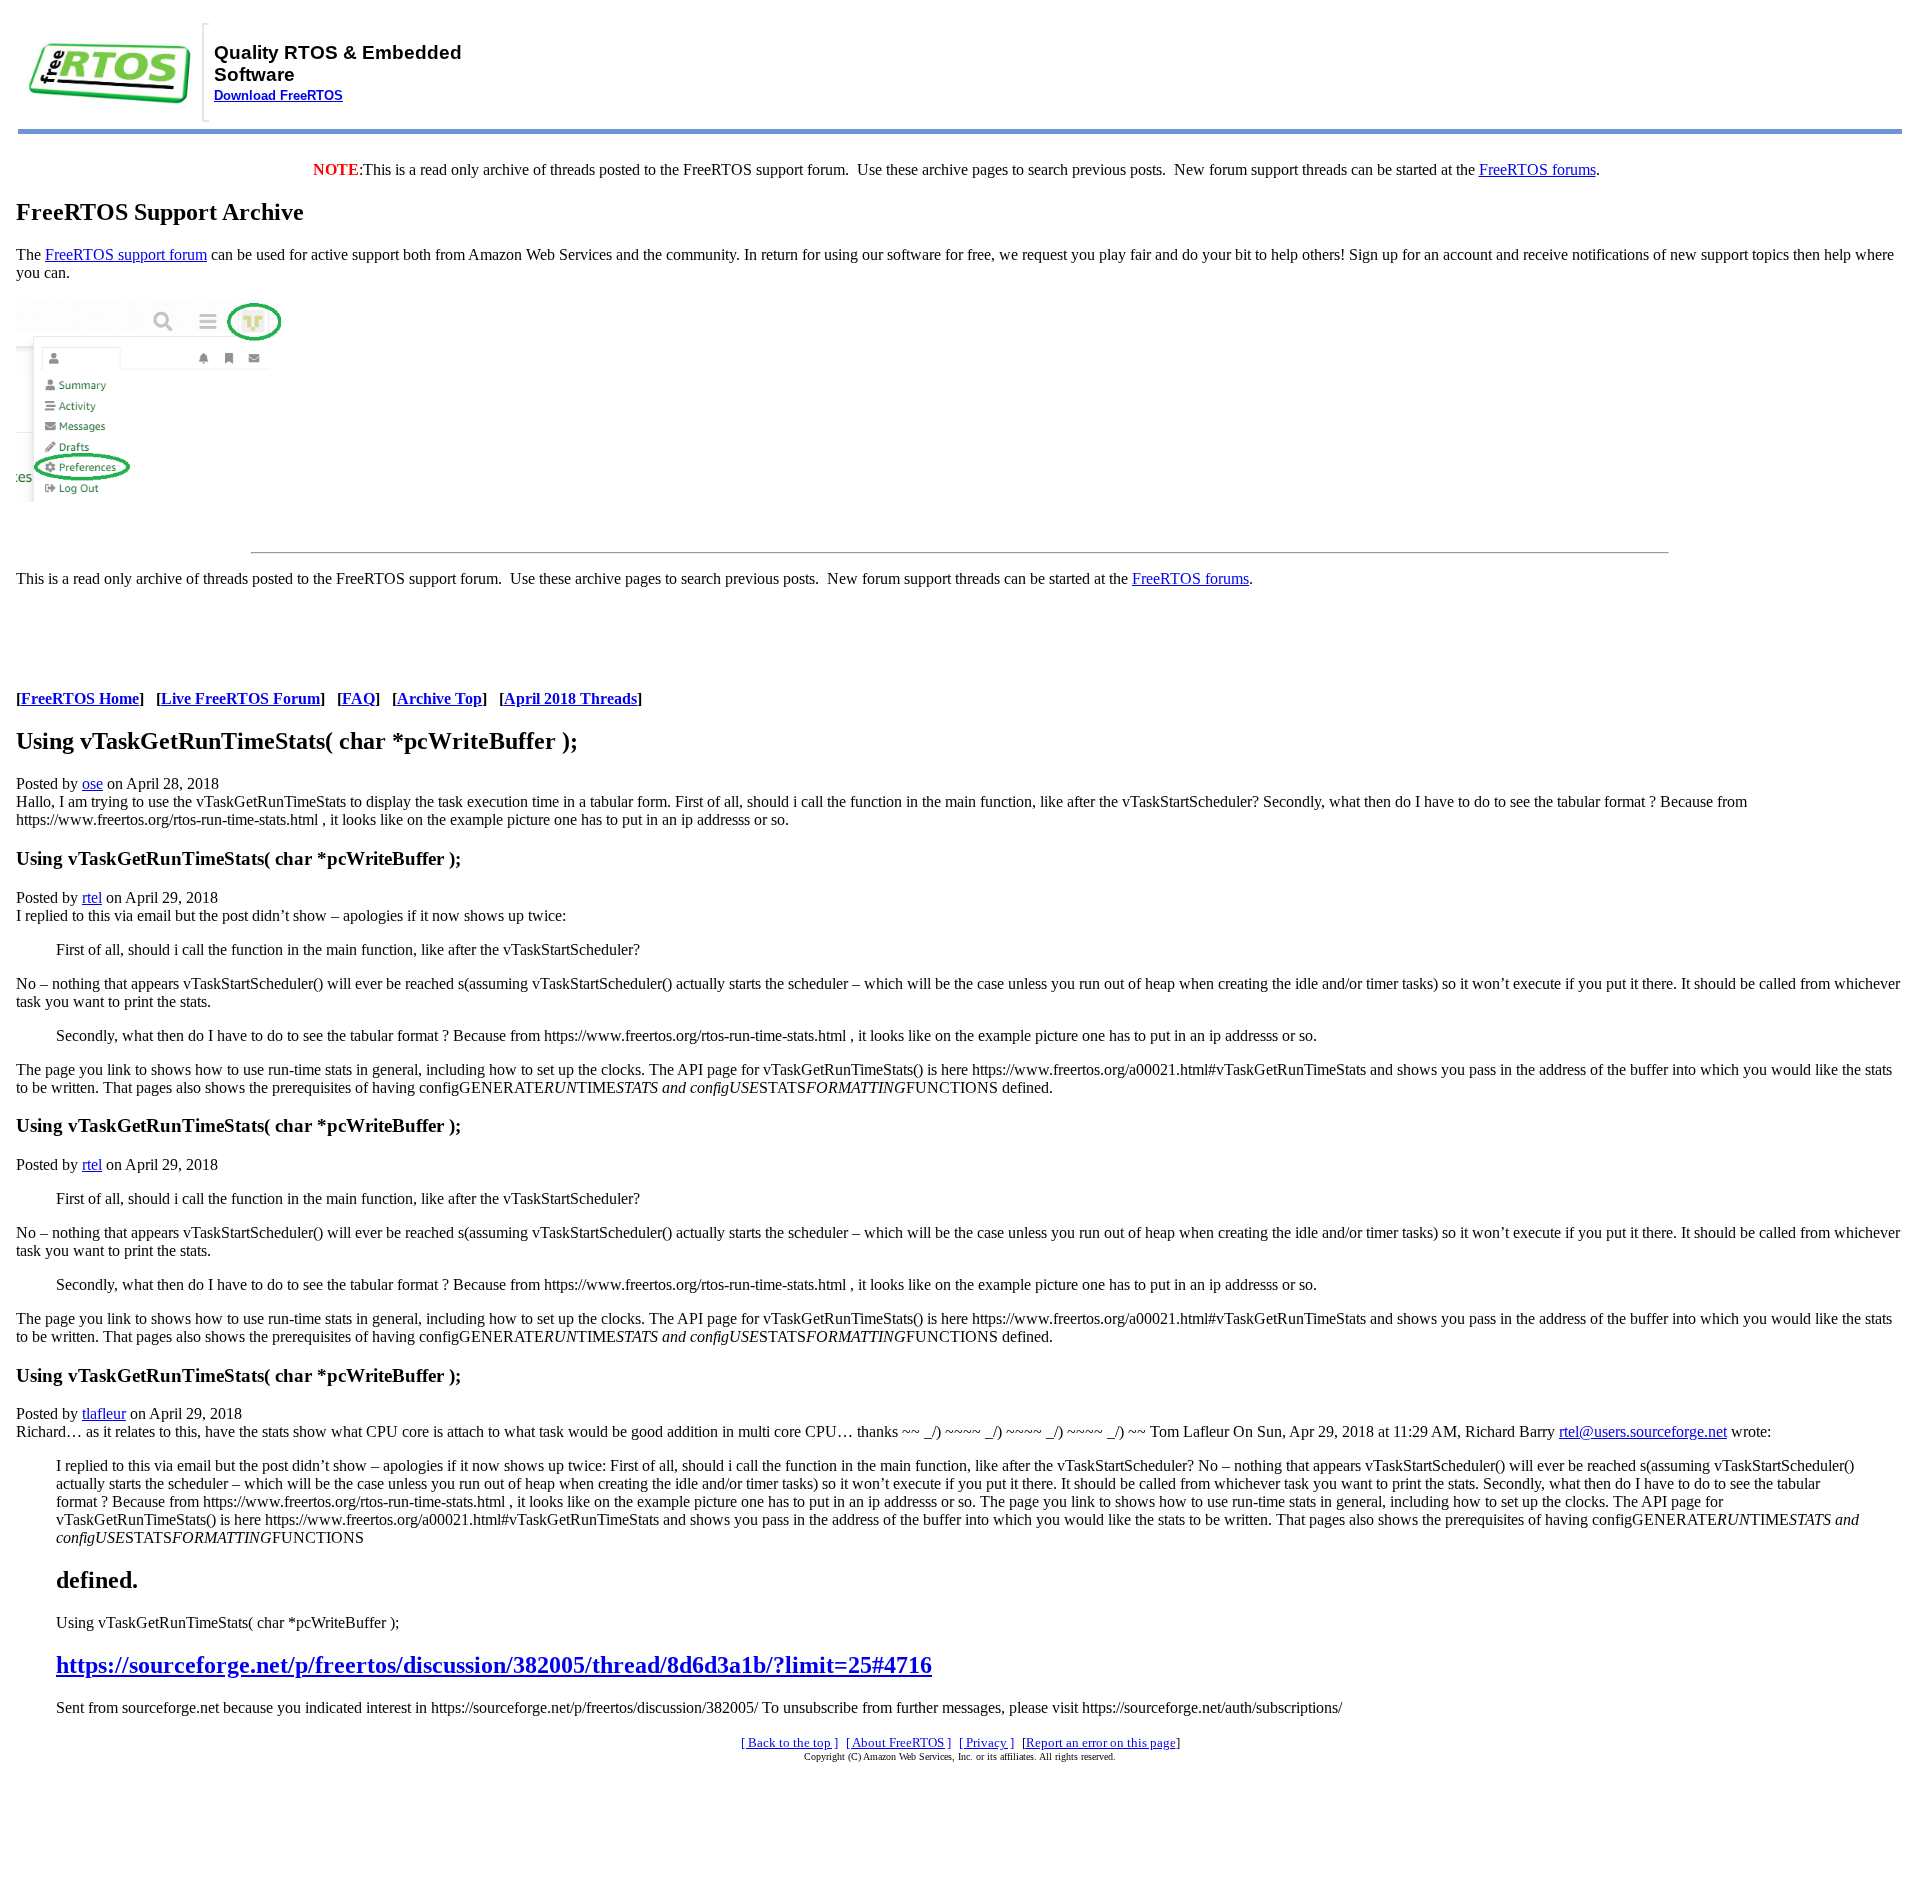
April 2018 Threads (570, 698)
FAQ (358, 698)
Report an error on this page (1101, 1742)
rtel (92, 897)
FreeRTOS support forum (126, 254)
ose (92, 783)
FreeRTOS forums (1537, 169)
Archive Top (439, 698)
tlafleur (104, 1413)
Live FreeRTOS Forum (240, 698)
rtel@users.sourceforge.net (1643, 1431)
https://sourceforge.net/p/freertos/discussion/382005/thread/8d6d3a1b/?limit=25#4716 (494, 1665)
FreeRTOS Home (80, 698)
